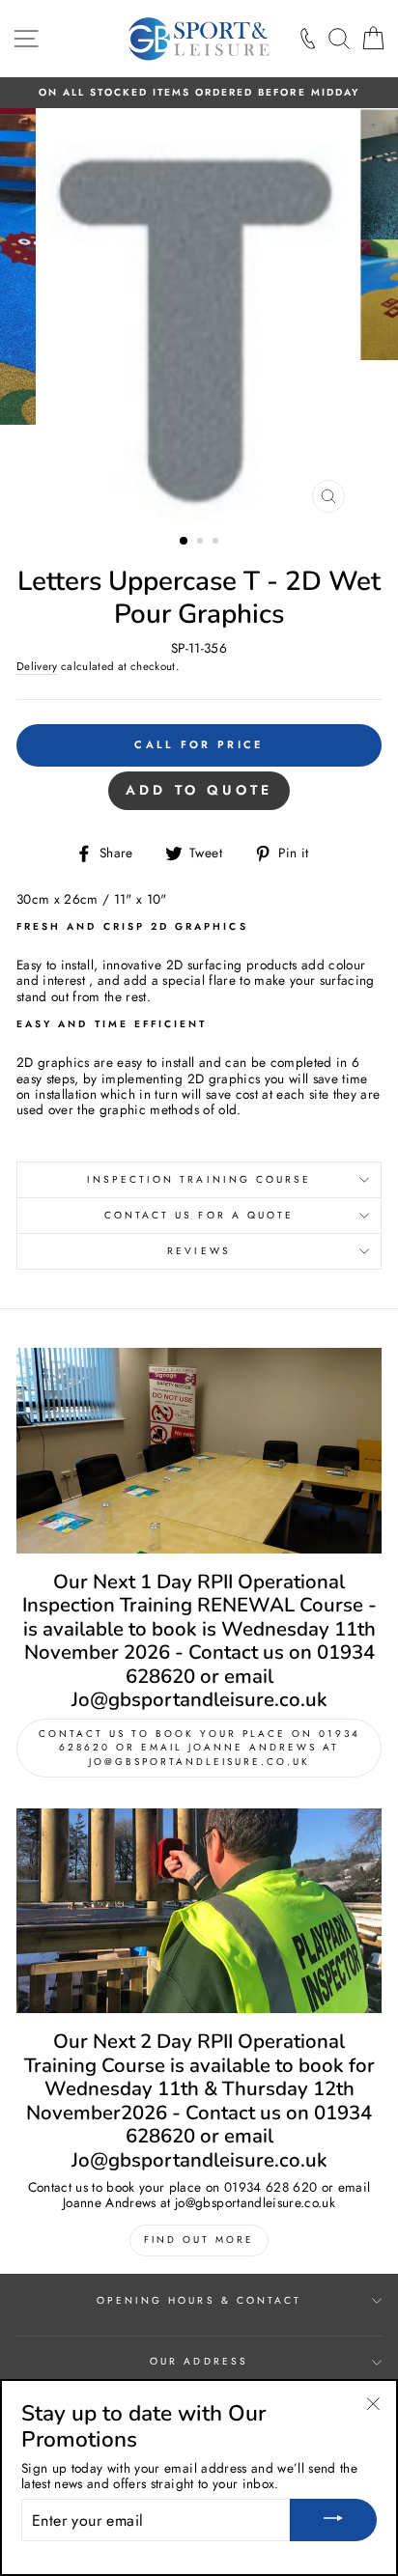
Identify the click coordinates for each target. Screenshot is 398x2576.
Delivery (37, 667)
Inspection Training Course (199, 1179)
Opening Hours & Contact (199, 2300)
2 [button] (202, 543)
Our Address (199, 2361)
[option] (199, 93)
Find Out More (199, 2240)
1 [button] (185, 542)
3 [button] (217, 543)
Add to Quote (199, 790)
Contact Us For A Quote (199, 1215)
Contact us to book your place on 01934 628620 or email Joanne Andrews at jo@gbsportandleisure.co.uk (199, 1747)
